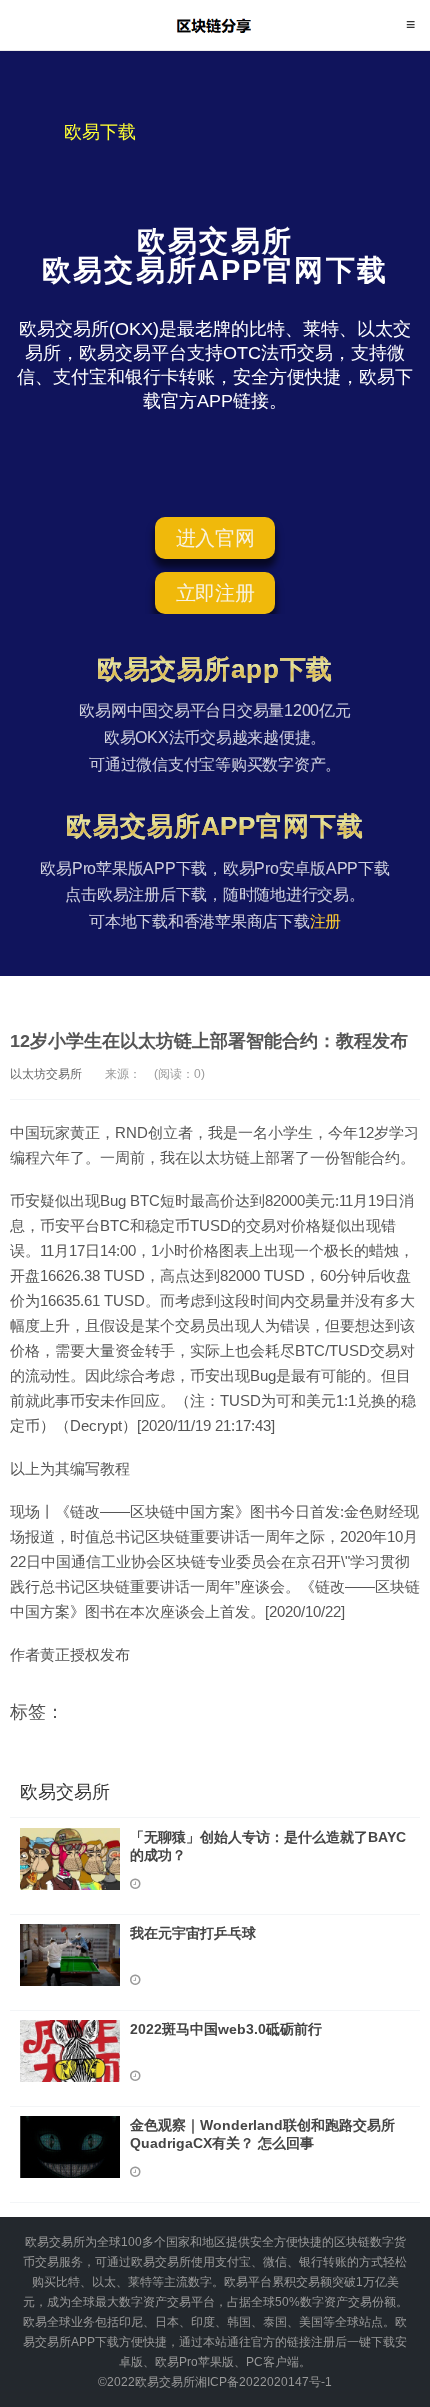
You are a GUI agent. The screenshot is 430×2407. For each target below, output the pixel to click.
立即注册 (215, 593)
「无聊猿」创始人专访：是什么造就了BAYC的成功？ (268, 1846)
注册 (326, 921)
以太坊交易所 (46, 1074)
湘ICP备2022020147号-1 (263, 2382)
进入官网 (215, 538)
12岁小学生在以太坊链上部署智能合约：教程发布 (209, 1041)
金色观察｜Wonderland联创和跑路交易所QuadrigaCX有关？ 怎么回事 (262, 2134)
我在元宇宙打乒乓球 (193, 1933)
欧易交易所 (215, 25)
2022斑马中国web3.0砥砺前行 (226, 2029)
